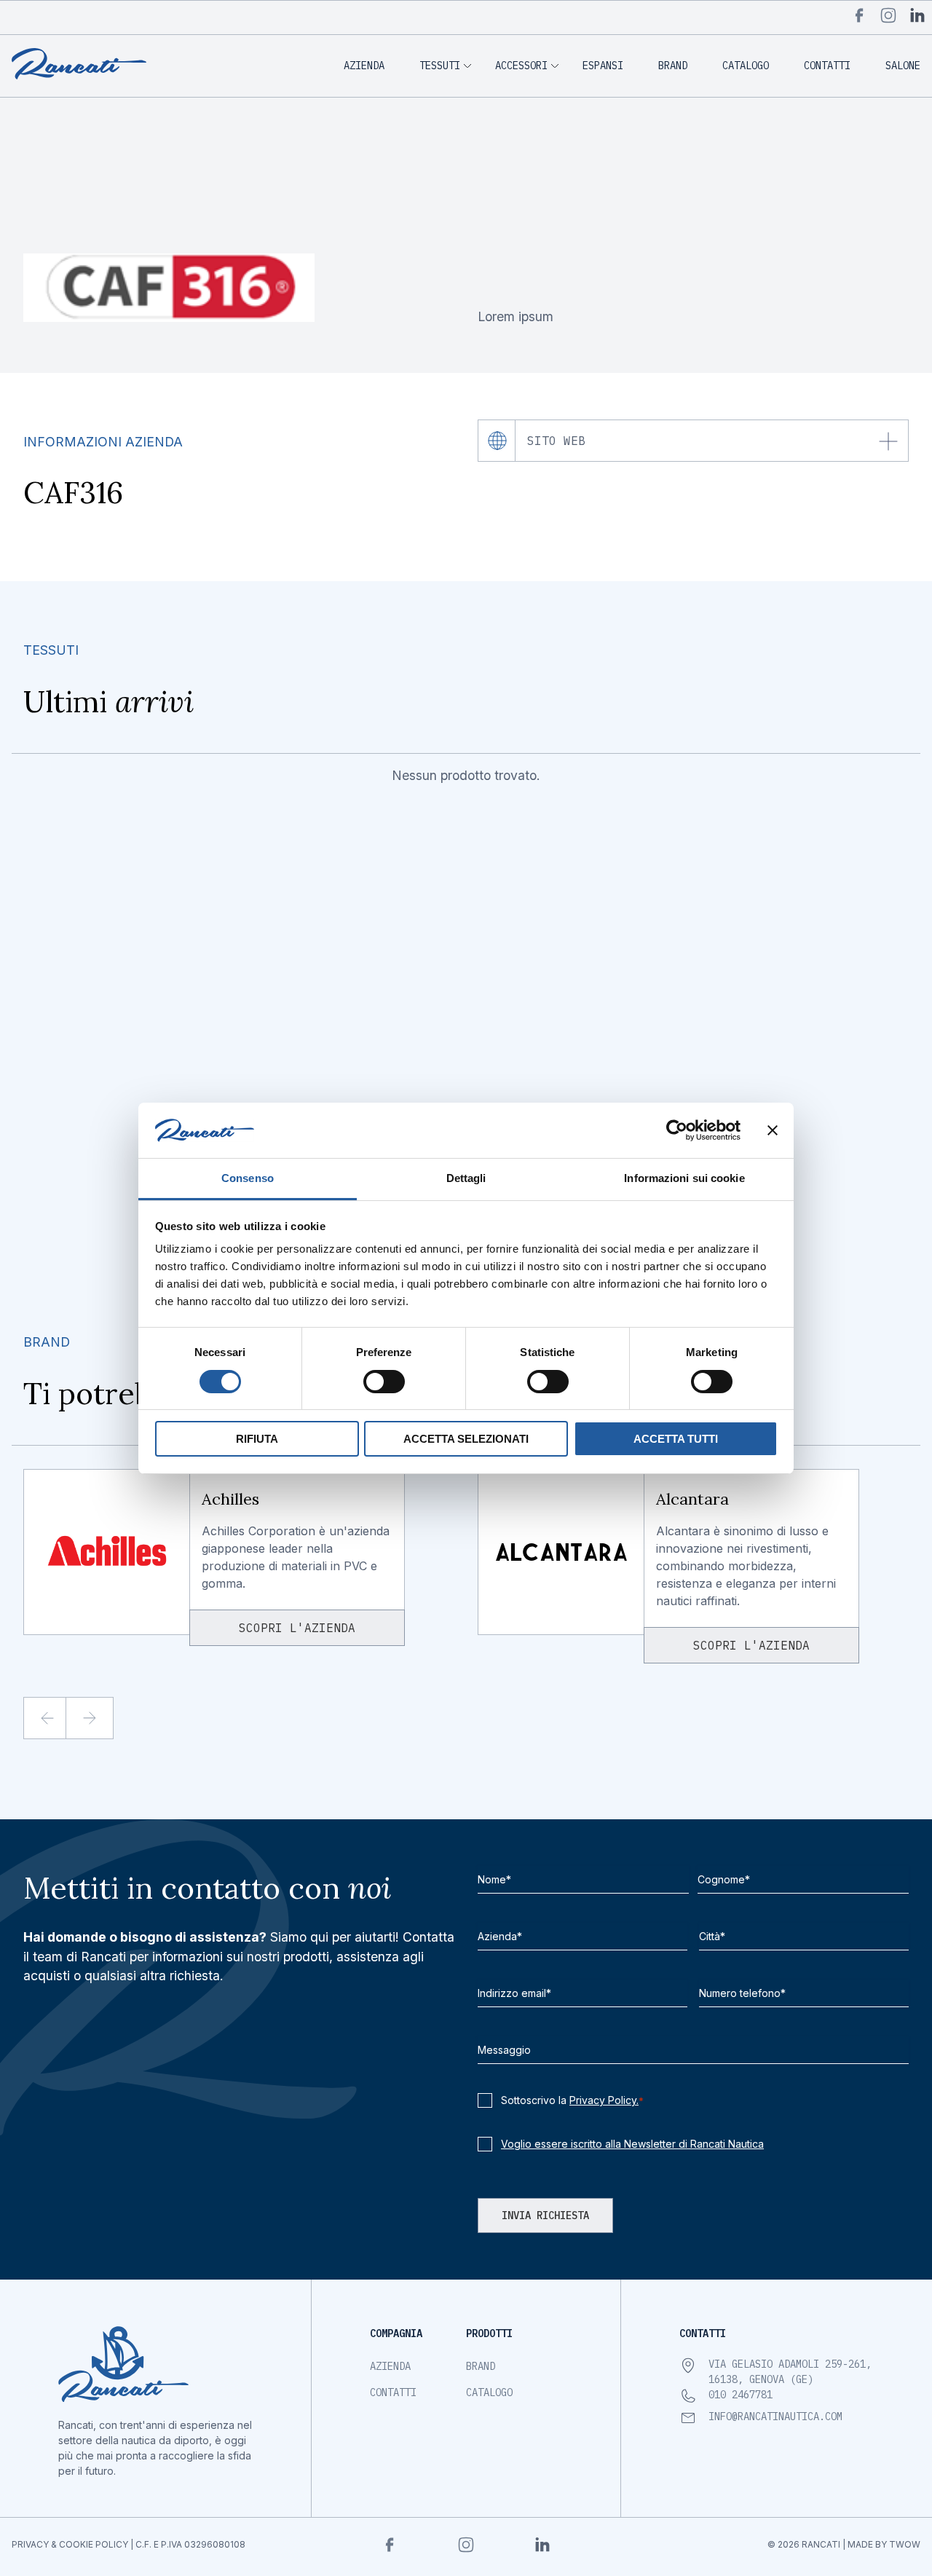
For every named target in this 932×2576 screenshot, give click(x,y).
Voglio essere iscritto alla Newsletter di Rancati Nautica (632, 2144)
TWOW (905, 2544)
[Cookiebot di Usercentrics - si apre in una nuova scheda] (677, 1130)
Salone (903, 66)
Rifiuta (257, 1439)
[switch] (384, 1382)
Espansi (603, 66)
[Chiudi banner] (773, 1130)
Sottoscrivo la (572, 2100)
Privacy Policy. (604, 2100)
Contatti (827, 66)
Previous (59, 1718)
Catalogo (746, 66)
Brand (673, 66)
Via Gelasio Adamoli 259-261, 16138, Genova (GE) (790, 2372)
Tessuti (440, 66)
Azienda (364, 66)
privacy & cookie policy (70, 2544)
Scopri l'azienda (297, 1628)
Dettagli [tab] (466, 1178)
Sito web (556, 441)
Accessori (521, 66)
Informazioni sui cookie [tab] (684, 1178)
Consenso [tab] (248, 1178)
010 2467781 (741, 2395)
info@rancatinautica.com (775, 2417)
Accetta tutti (676, 1439)
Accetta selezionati (466, 1439)
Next (102, 1718)
